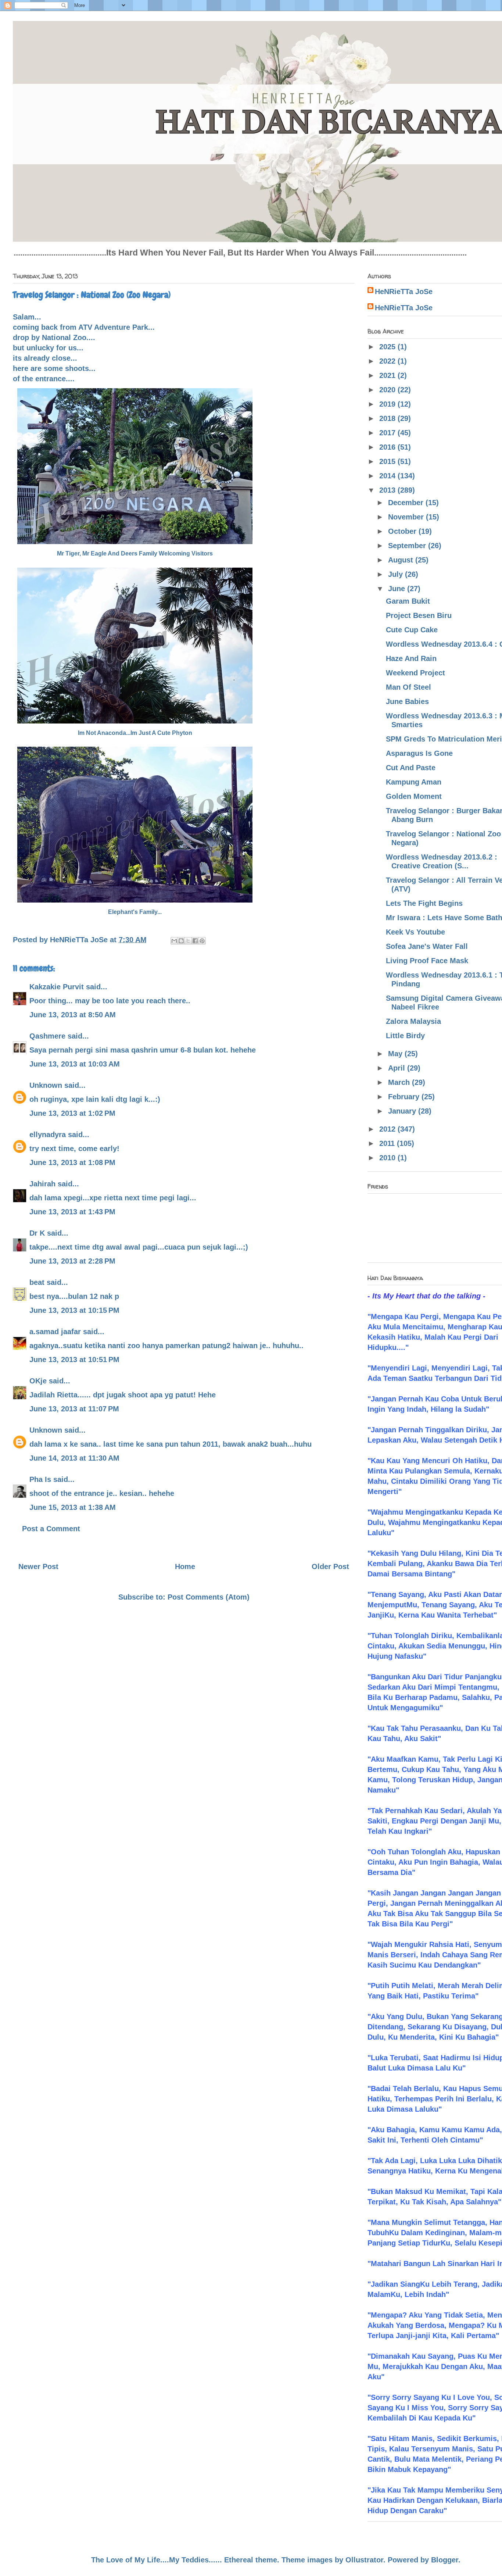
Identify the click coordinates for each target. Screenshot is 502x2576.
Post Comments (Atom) (209, 1597)
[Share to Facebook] (195, 941)
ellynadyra (48, 1135)
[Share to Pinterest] (202, 941)
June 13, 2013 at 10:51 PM (74, 1360)
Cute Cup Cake (412, 630)
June (398, 589)
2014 (388, 476)
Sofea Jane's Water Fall (427, 946)
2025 (388, 347)
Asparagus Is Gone (419, 753)
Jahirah (42, 1184)
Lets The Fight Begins (424, 903)
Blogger (445, 2560)
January (403, 1111)
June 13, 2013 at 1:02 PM (72, 1113)
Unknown (46, 1085)
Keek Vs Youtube (415, 932)
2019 (388, 404)
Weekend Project (415, 673)
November (407, 517)
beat (37, 1282)
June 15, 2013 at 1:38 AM (73, 1507)
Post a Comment (51, 1529)
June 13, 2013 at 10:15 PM (74, 1310)
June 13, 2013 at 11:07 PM (74, 1409)
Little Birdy (405, 1036)
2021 (388, 375)
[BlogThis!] (181, 941)
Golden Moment (414, 796)
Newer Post (38, 1566)
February (405, 1097)
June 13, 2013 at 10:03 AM (75, 1064)
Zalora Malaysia (413, 1021)
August (402, 560)
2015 (388, 461)
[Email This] (174, 941)
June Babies (407, 701)
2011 (388, 1143)
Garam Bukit (408, 601)
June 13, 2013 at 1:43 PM (72, 1212)
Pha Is (40, 1479)
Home (185, 1566)
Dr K (37, 1233)
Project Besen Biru (419, 615)
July (397, 574)
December (407, 503)
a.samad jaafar (55, 1332)
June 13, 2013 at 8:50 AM (73, 1015)
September (408, 546)
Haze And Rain (411, 658)
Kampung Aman (414, 782)
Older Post (330, 1566)
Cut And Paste (411, 768)
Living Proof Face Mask (427, 961)
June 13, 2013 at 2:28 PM (72, 1261)
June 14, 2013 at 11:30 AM (74, 1458)
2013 (388, 490)
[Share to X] (188, 941)
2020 (388, 390)
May (396, 1054)
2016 (388, 447)
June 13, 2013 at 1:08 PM (72, 1162)
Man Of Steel (408, 687)
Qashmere (47, 1036)
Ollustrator (364, 2560)
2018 (388, 418)
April (398, 1068)
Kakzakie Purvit (57, 987)
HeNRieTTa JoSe (404, 292)
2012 (388, 1129)
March (400, 1082)
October (403, 531)
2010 (388, 1158)
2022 (388, 361)
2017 (388, 433)
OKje (38, 1381)
